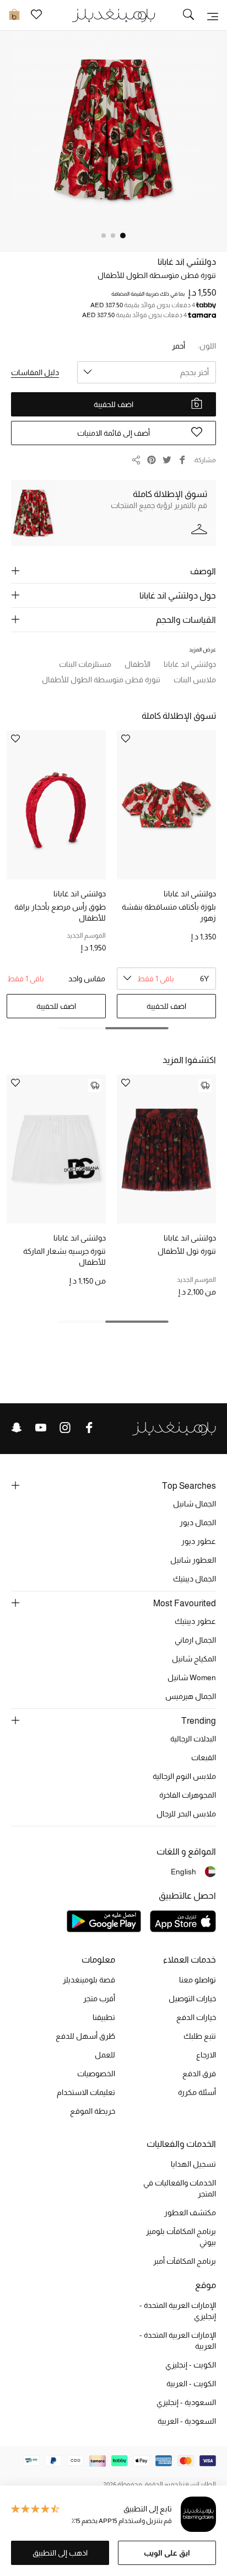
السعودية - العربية (187, 2421)
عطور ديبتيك (195, 1621)
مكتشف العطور (190, 2212)
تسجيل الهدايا (193, 2164)
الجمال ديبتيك (194, 1579)
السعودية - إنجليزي (186, 2402)
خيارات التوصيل (192, 1998)
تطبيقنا (104, 2017)
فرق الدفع (199, 2073)
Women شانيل (192, 1677)
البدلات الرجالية (193, 1739)
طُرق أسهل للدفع (85, 2036)
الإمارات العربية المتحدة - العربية (178, 2340)
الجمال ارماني (195, 1640)
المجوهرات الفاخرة (188, 1795)
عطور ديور (199, 1541)
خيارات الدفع (196, 2017)
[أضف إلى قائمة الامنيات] (126, 1084)
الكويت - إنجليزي (191, 2365)
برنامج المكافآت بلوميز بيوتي (181, 2237)
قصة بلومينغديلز (89, 1980)
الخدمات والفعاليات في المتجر (180, 2188)
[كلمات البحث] (188, 15)
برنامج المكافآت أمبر (185, 2261)
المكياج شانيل (194, 1659)
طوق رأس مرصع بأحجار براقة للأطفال (60, 912)
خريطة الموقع (93, 2111)
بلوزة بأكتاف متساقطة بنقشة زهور (169, 912)
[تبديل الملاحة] (213, 15)
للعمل (105, 2055)
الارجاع (206, 2055)
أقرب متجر (99, 1998)
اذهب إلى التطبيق (60, 2553)
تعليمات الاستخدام (86, 2092)
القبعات (204, 1757)
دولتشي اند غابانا (187, 262)
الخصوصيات (96, 2073)
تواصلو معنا (198, 1980)
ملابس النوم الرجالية (184, 1776)
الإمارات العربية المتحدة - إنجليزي (178, 2311)
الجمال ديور (198, 1522)
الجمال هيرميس (191, 1696)
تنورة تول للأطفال (187, 1251)
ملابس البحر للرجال (186, 1814)
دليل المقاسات (35, 372)
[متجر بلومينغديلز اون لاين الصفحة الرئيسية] (113, 15)
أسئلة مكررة (197, 2092)
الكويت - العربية (191, 2383)
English (183, 1872)
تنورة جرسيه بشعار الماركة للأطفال (64, 1257)
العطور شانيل (193, 1560)
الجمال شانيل (194, 1504)
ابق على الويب (167, 2553)
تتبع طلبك (200, 2036)
